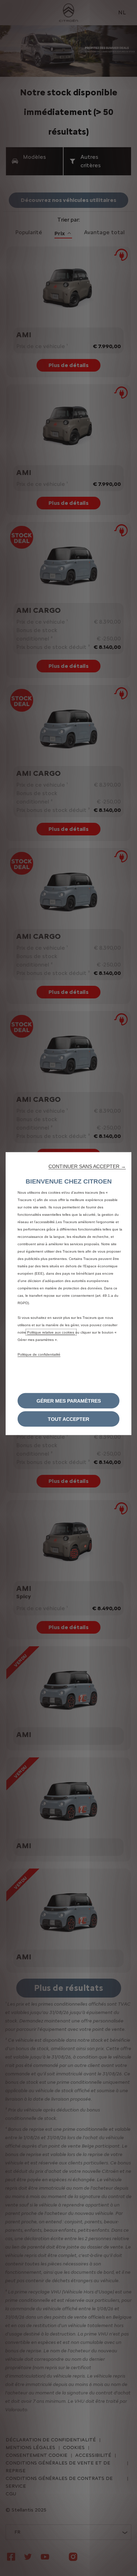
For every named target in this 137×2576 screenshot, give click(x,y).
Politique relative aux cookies (51, 1332)
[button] (87, 1166)
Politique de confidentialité (39, 1354)
